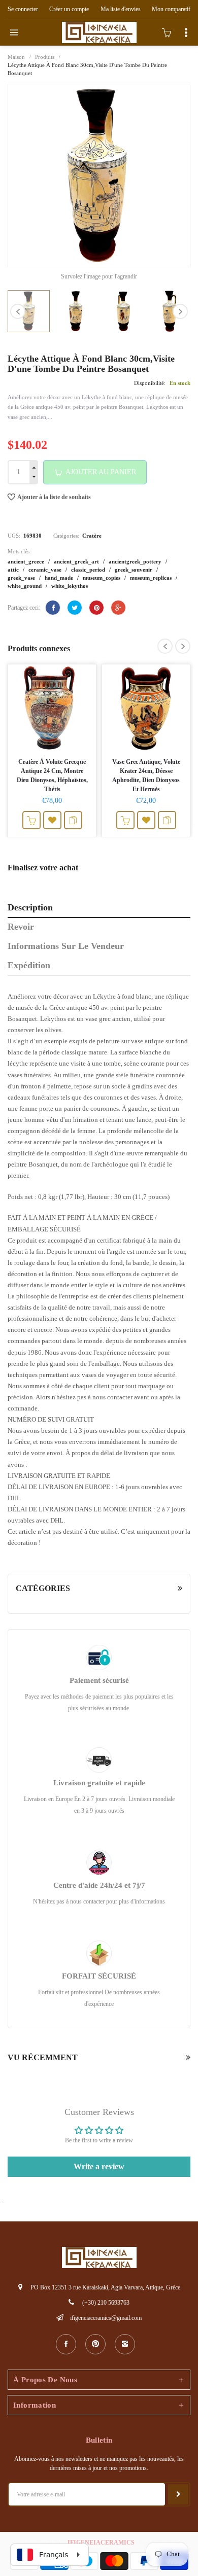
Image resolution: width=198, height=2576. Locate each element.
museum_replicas (152, 578)
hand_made (60, 578)
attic (14, 570)
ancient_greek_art (77, 561)
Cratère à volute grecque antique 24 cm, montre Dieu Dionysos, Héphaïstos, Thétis (52, 775)
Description (30, 907)
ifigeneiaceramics (101, 2543)
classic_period (89, 570)
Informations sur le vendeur (66, 946)
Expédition (29, 965)
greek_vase (22, 578)
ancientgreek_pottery (136, 561)
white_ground (25, 586)
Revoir (21, 927)
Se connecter (23, 9)
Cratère (92, 536)
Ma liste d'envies (121, 9)
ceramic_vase (46, 570)
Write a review (99, 2166)
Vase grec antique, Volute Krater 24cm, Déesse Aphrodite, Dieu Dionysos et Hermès (146, 775)
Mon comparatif (171, 9)
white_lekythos (70, 586)
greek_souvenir (134, 570)
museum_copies (102, 578)
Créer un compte (69, 9)
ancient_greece (27, 561)
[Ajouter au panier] (31, 820)
